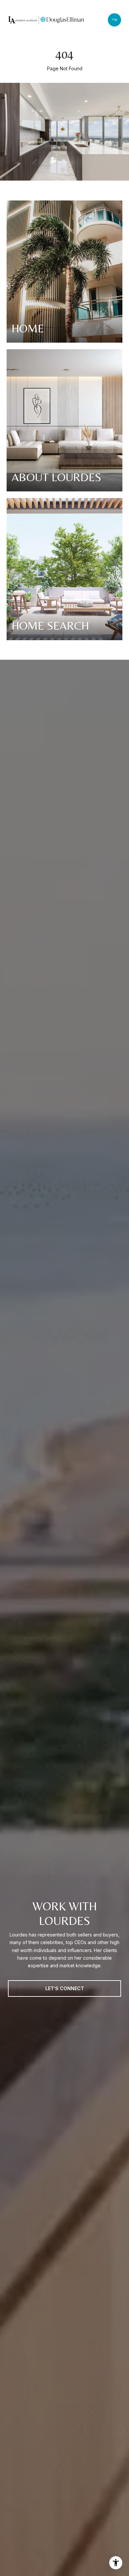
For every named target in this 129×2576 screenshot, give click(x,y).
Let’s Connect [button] (65, 1988)
